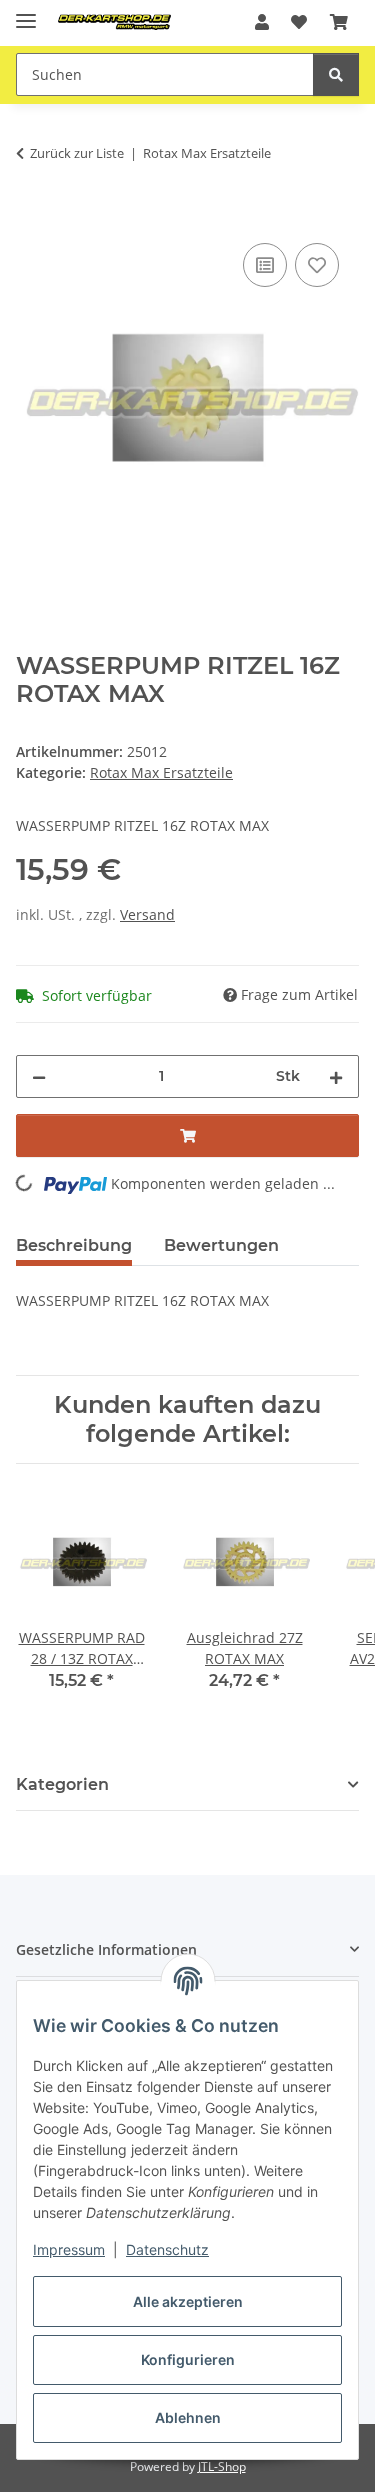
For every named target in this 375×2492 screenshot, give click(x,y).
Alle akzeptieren (188, 2301)
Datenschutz (167, 2249)
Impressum (69, 2249)
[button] (262, 22)
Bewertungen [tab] (221, 1245)
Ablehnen (188, 2417)
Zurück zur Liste (77, 153)
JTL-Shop (222, 2466)
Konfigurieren (188, 2359)
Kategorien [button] (62, 1784)
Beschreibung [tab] (74, 1245)
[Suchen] (336, 74)
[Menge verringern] (39, 1076)
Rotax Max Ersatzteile (161, 772)
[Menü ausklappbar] (26, 12)
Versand (147, 914)
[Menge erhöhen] (336, 1076)
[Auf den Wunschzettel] (317, 265)
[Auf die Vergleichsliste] (265, 265)
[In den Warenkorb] (32, 216)
